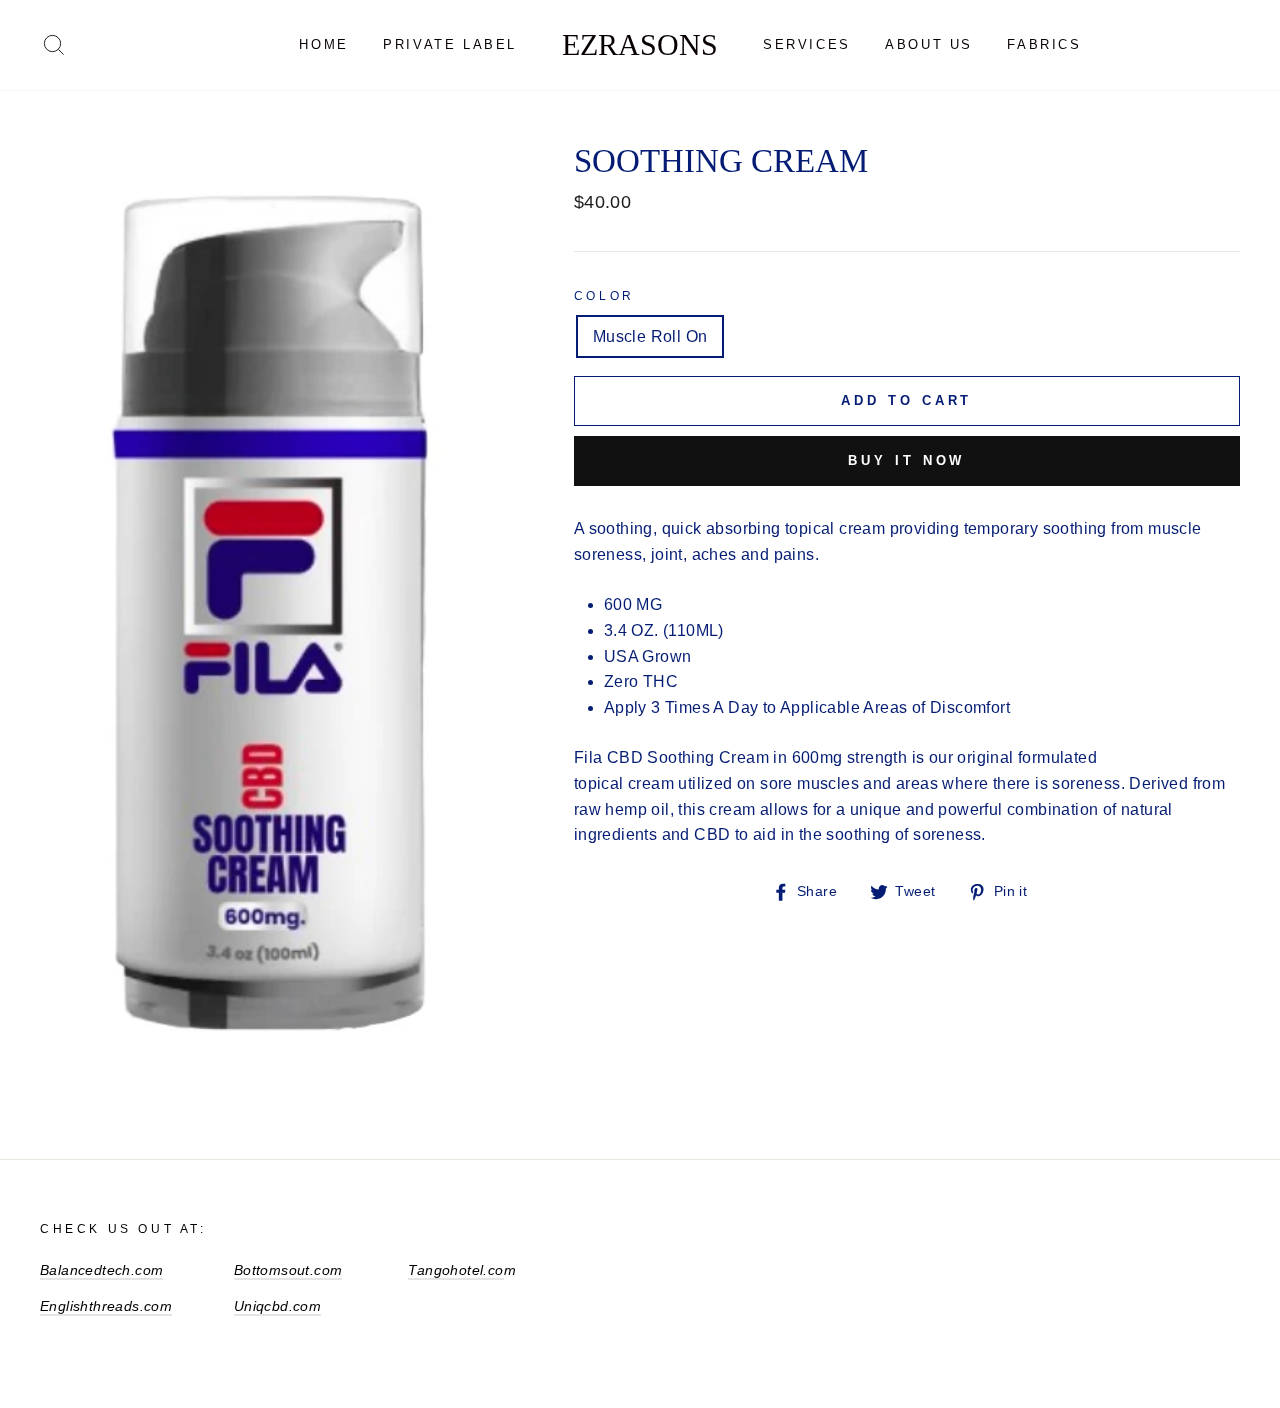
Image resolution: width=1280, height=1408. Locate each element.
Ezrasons (640, 44)
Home (323, 44)
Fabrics (1044, 44)
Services (807, 44)
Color (604, 296)
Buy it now (906, 460)
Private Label (450, 44)
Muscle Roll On (650, 336)
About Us (929, 44)
